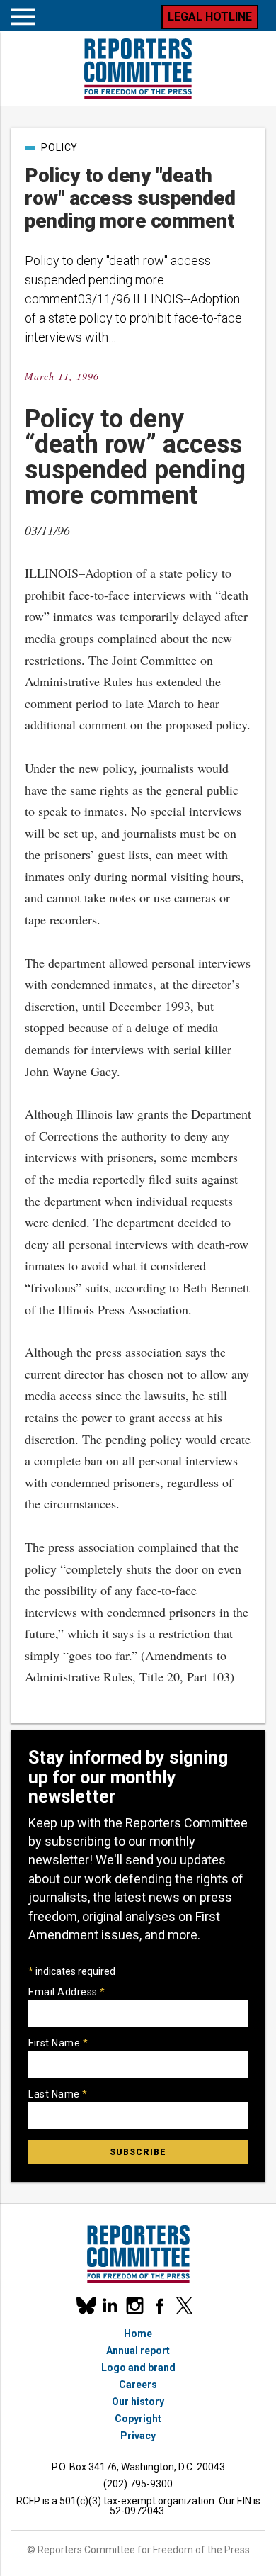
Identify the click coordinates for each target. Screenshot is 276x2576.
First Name (58, 2043)
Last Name (58, 2094)
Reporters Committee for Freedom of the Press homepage (138, 68)
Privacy (138, 2436)
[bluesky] (85, 2306)
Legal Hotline (210, 17)
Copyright (138, 2419)
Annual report (138, 2351)
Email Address (67, 1992)
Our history (138, 2402)
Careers (138, 2385)
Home (138, 2334)
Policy (59, 147)
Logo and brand (138, 2368)
